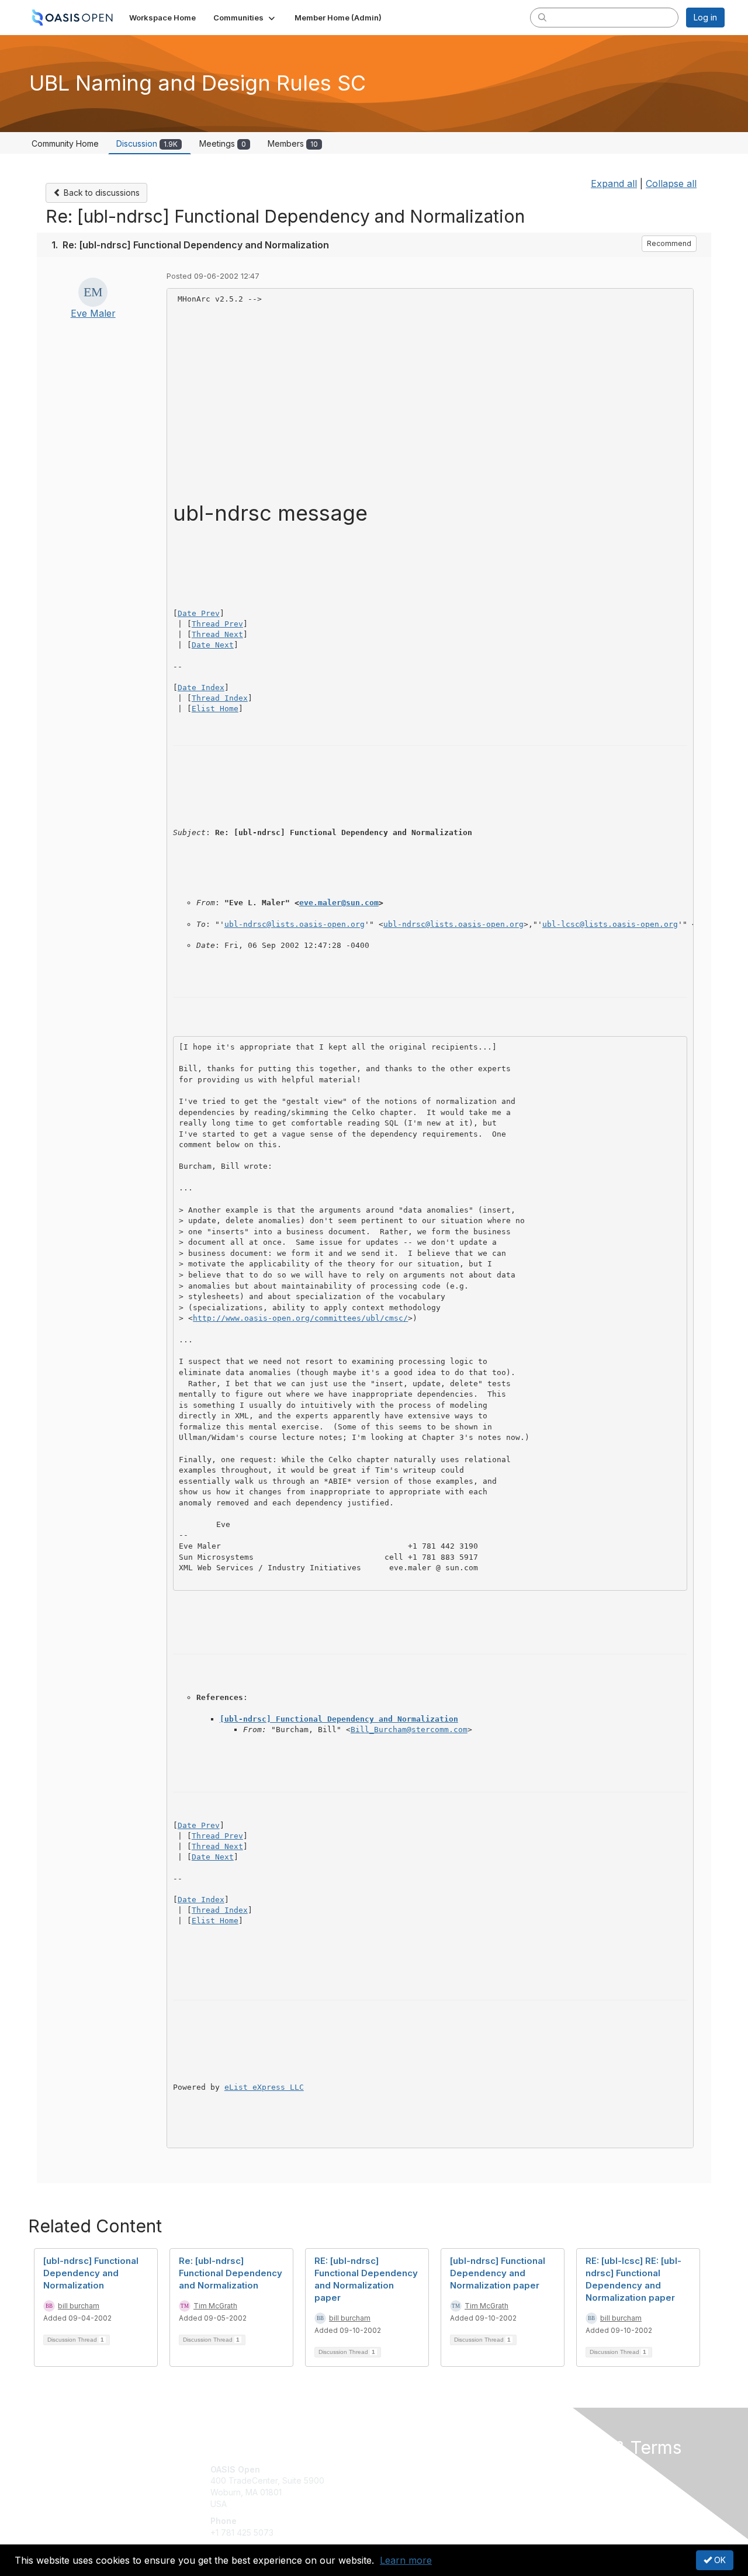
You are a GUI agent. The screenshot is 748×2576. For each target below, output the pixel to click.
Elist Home (215, 709)
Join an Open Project (420, 2486)
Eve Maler (93, 313)
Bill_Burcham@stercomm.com (409, 1730)
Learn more (406, 2560)
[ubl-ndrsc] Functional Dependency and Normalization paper (498, 2273)
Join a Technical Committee (432, 2504)
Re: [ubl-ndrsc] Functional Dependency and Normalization (231, 2273)
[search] (542, 17)
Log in (705, 17)
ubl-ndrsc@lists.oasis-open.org (295, 924)
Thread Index (220, 698)
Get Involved (403, 2469)
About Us (565, 2469)
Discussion (147, 143)
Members (293, 143)
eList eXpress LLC (264, 2087)
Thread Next (217, 634)
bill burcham (79, 2306)
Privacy (562, 2480)
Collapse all (671, 183)
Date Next (213, 645)
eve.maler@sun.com (339, 903)
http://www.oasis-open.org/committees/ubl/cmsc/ (300, 1318)
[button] (245, 18)
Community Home (65, 143)
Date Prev (199, 613)
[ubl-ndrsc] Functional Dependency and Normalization (339, 1719)
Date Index (201, 688)
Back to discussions (101, 193)
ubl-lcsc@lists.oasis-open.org (610, 924)
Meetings (223, 143)
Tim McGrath (215, 2306)
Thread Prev (217, 624)
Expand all (614, 183)
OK (719, 2560)
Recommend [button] (669, 243)
